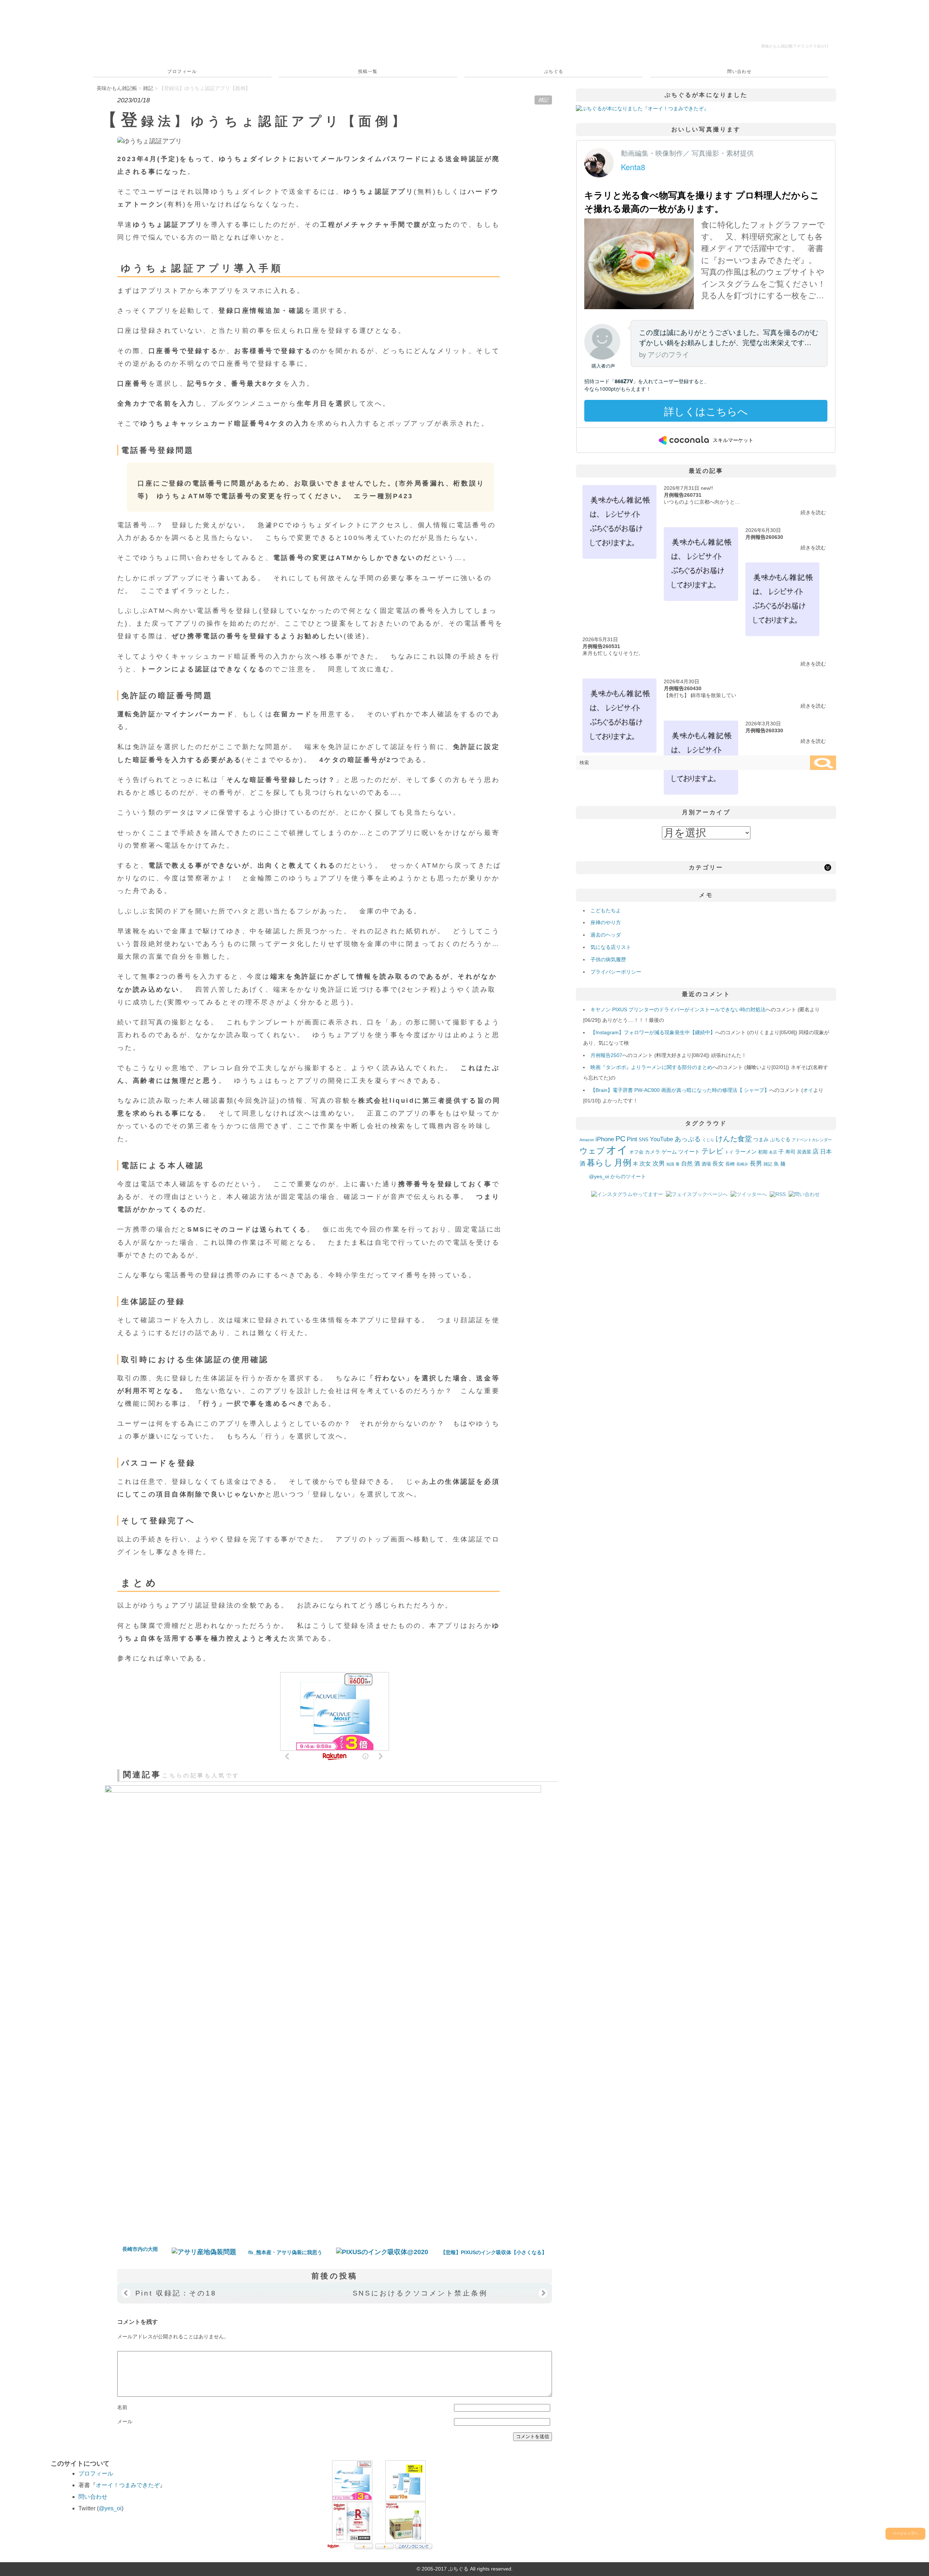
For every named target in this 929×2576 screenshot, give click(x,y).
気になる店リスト (611, 947)
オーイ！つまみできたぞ (128, 2485)
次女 (645, 1163)
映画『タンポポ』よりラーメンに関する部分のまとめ (651, 1067)
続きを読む (813, 512)
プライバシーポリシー (616, 972)
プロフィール (182, 71)
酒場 (706, 1164)
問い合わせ (739, 71)
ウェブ (592, 1151)
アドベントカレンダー (812, 1140)
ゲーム (669, 1152)
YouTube (662, 1139)
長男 (756, 1164)
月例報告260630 (764, 537)
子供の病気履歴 (608, 959)
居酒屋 (804, 1152)
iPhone (605, 1139)
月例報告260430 (683, 688)
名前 (122, 2407)
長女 (718, 1163)
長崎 (730, 1164)
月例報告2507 (606, 1055)
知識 (670, 1164)
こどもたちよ (606, 910)
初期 (763, 1152)
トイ (729, 1152)
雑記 (543, 100)
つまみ (761, 1139)
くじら (708, 1140)
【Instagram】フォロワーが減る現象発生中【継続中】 (653, 1032)
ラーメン (746, 1152)
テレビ (712, 1151)
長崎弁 (742, 1164)
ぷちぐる (554, 71)
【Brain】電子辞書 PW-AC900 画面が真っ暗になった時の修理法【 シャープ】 (680, 1090)
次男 (659, 1164)
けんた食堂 (734, 1139)
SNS (644, 1140)
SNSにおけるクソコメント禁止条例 (420, 2293)
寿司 (790, 1152)
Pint (632, 1139)
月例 (623, 1163)
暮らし (600, 1163)
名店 (773, 1152)
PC (620, 1139)
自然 (687, 1163)
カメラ (652, 1152)
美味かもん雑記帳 (795, 46)
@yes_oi (110, 2508)
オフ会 (636, 1152)
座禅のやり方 (606, 922)
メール (125, 2421)
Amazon (587, 1140)
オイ (808, 1090)
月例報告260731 (683, 495)
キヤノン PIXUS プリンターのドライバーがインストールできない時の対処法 (678, 1009)
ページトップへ (905, 2533)
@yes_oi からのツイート (617, 1176)
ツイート (689, 1152)
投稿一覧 (368, 71)
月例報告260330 (764, 730)
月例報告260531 (601, 646)
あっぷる (688, 1139)
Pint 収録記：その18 (176, 2293)
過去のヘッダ (606, 935)
